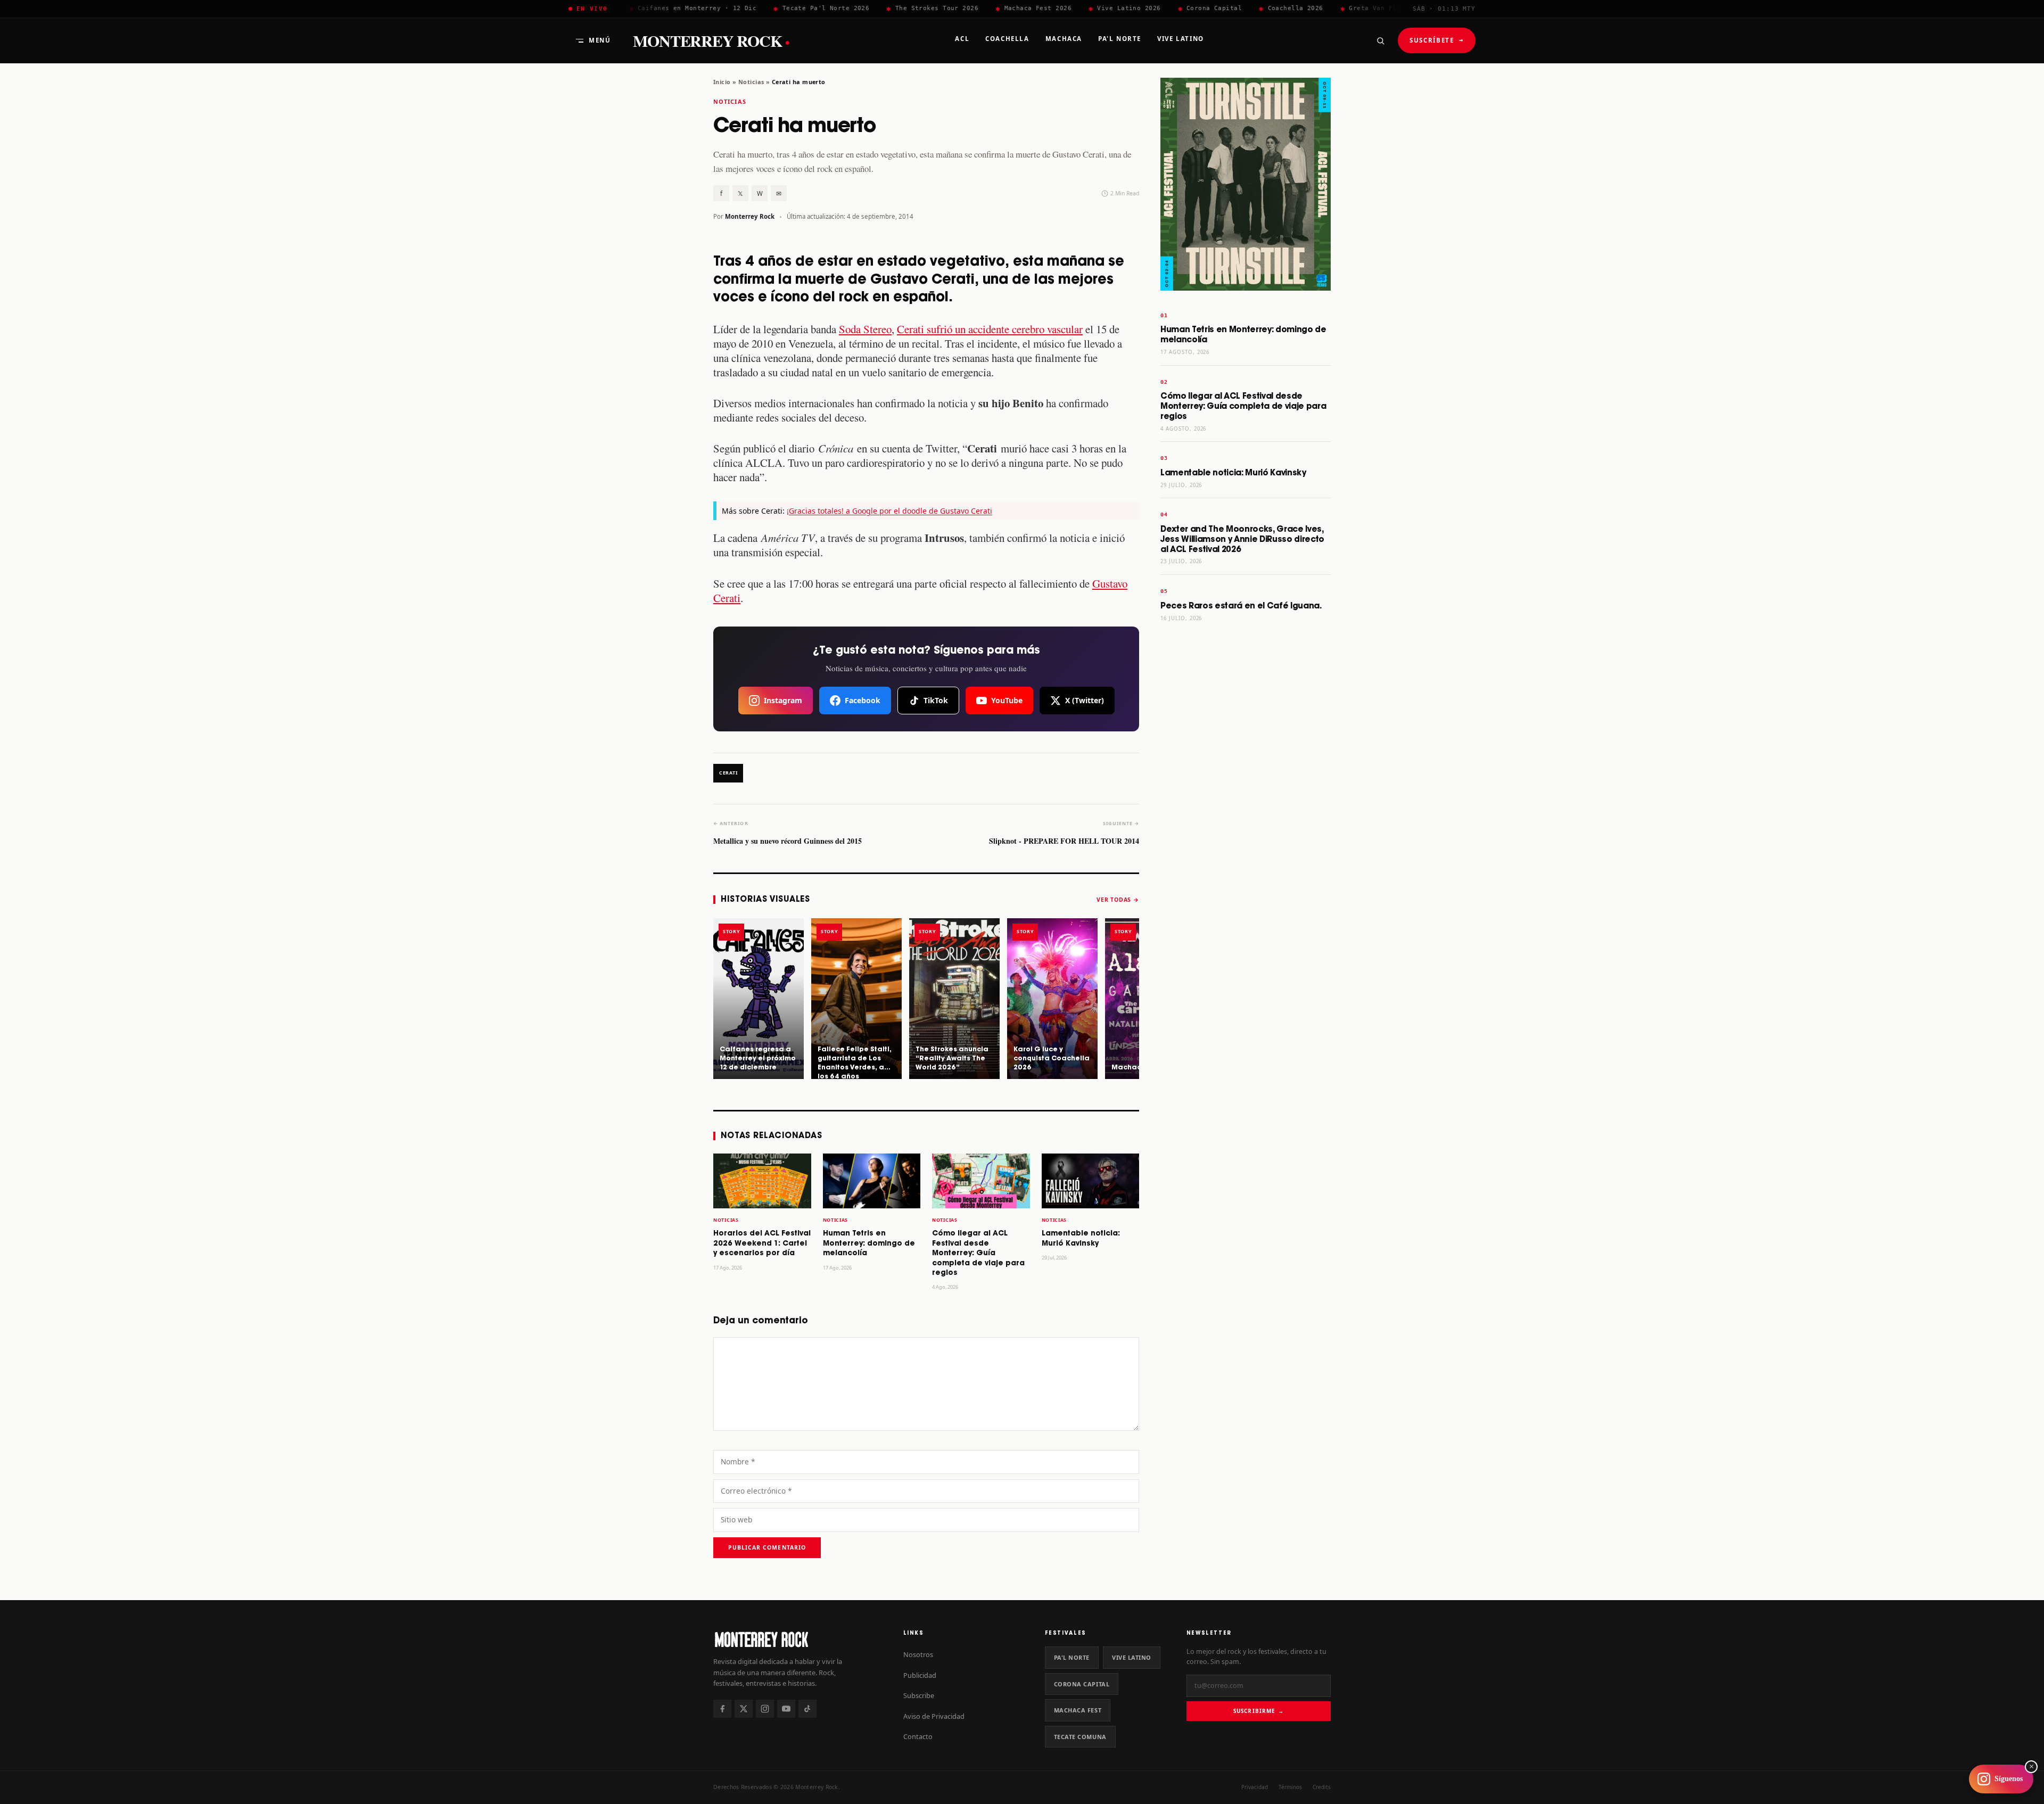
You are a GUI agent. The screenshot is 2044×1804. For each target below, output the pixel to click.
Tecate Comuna (1080, 1737)
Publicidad (920, 1675)
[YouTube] (786, 1709)
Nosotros (918, 1654)
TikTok (936, 700)
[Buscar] (1380, 40)
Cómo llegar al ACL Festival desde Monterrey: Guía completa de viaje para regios (978, 1253)
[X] (744, 1709)
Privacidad (1255, 1787)
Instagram (783, 700)
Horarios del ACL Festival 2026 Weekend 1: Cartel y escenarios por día (762, 1243)
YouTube (1007, 700)
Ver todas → (1118, 900)
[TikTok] (807, 1709)
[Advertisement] (1246, 797)
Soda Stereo (865, 329)
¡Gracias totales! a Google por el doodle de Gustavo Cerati (889, 511)
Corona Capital (1082, 1684)
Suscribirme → (1259, 1711)
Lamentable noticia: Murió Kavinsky (1233, 473)
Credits (1322, 1787)
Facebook (863, 700)
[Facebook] (722, 1709)
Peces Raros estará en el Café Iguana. (1241, 606)
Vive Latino (1132, 1657)
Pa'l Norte (1072, 1657)
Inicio (722, 82)
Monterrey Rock (711, 41)
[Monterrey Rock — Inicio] (798, 1639)
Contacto (918, 1736)
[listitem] (759, 999)
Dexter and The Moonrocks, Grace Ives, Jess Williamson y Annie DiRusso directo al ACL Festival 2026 (1242, 539)
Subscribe (919, 1695)
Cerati (728, 773)
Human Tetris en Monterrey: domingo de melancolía (869, 1243)
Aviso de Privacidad (934, 1716)
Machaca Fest (1078, 1710)
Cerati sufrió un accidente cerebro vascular (990, 329)
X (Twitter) (1085, 700)
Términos (1290, 1787)
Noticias (751, 82)
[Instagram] (765, 1709)
